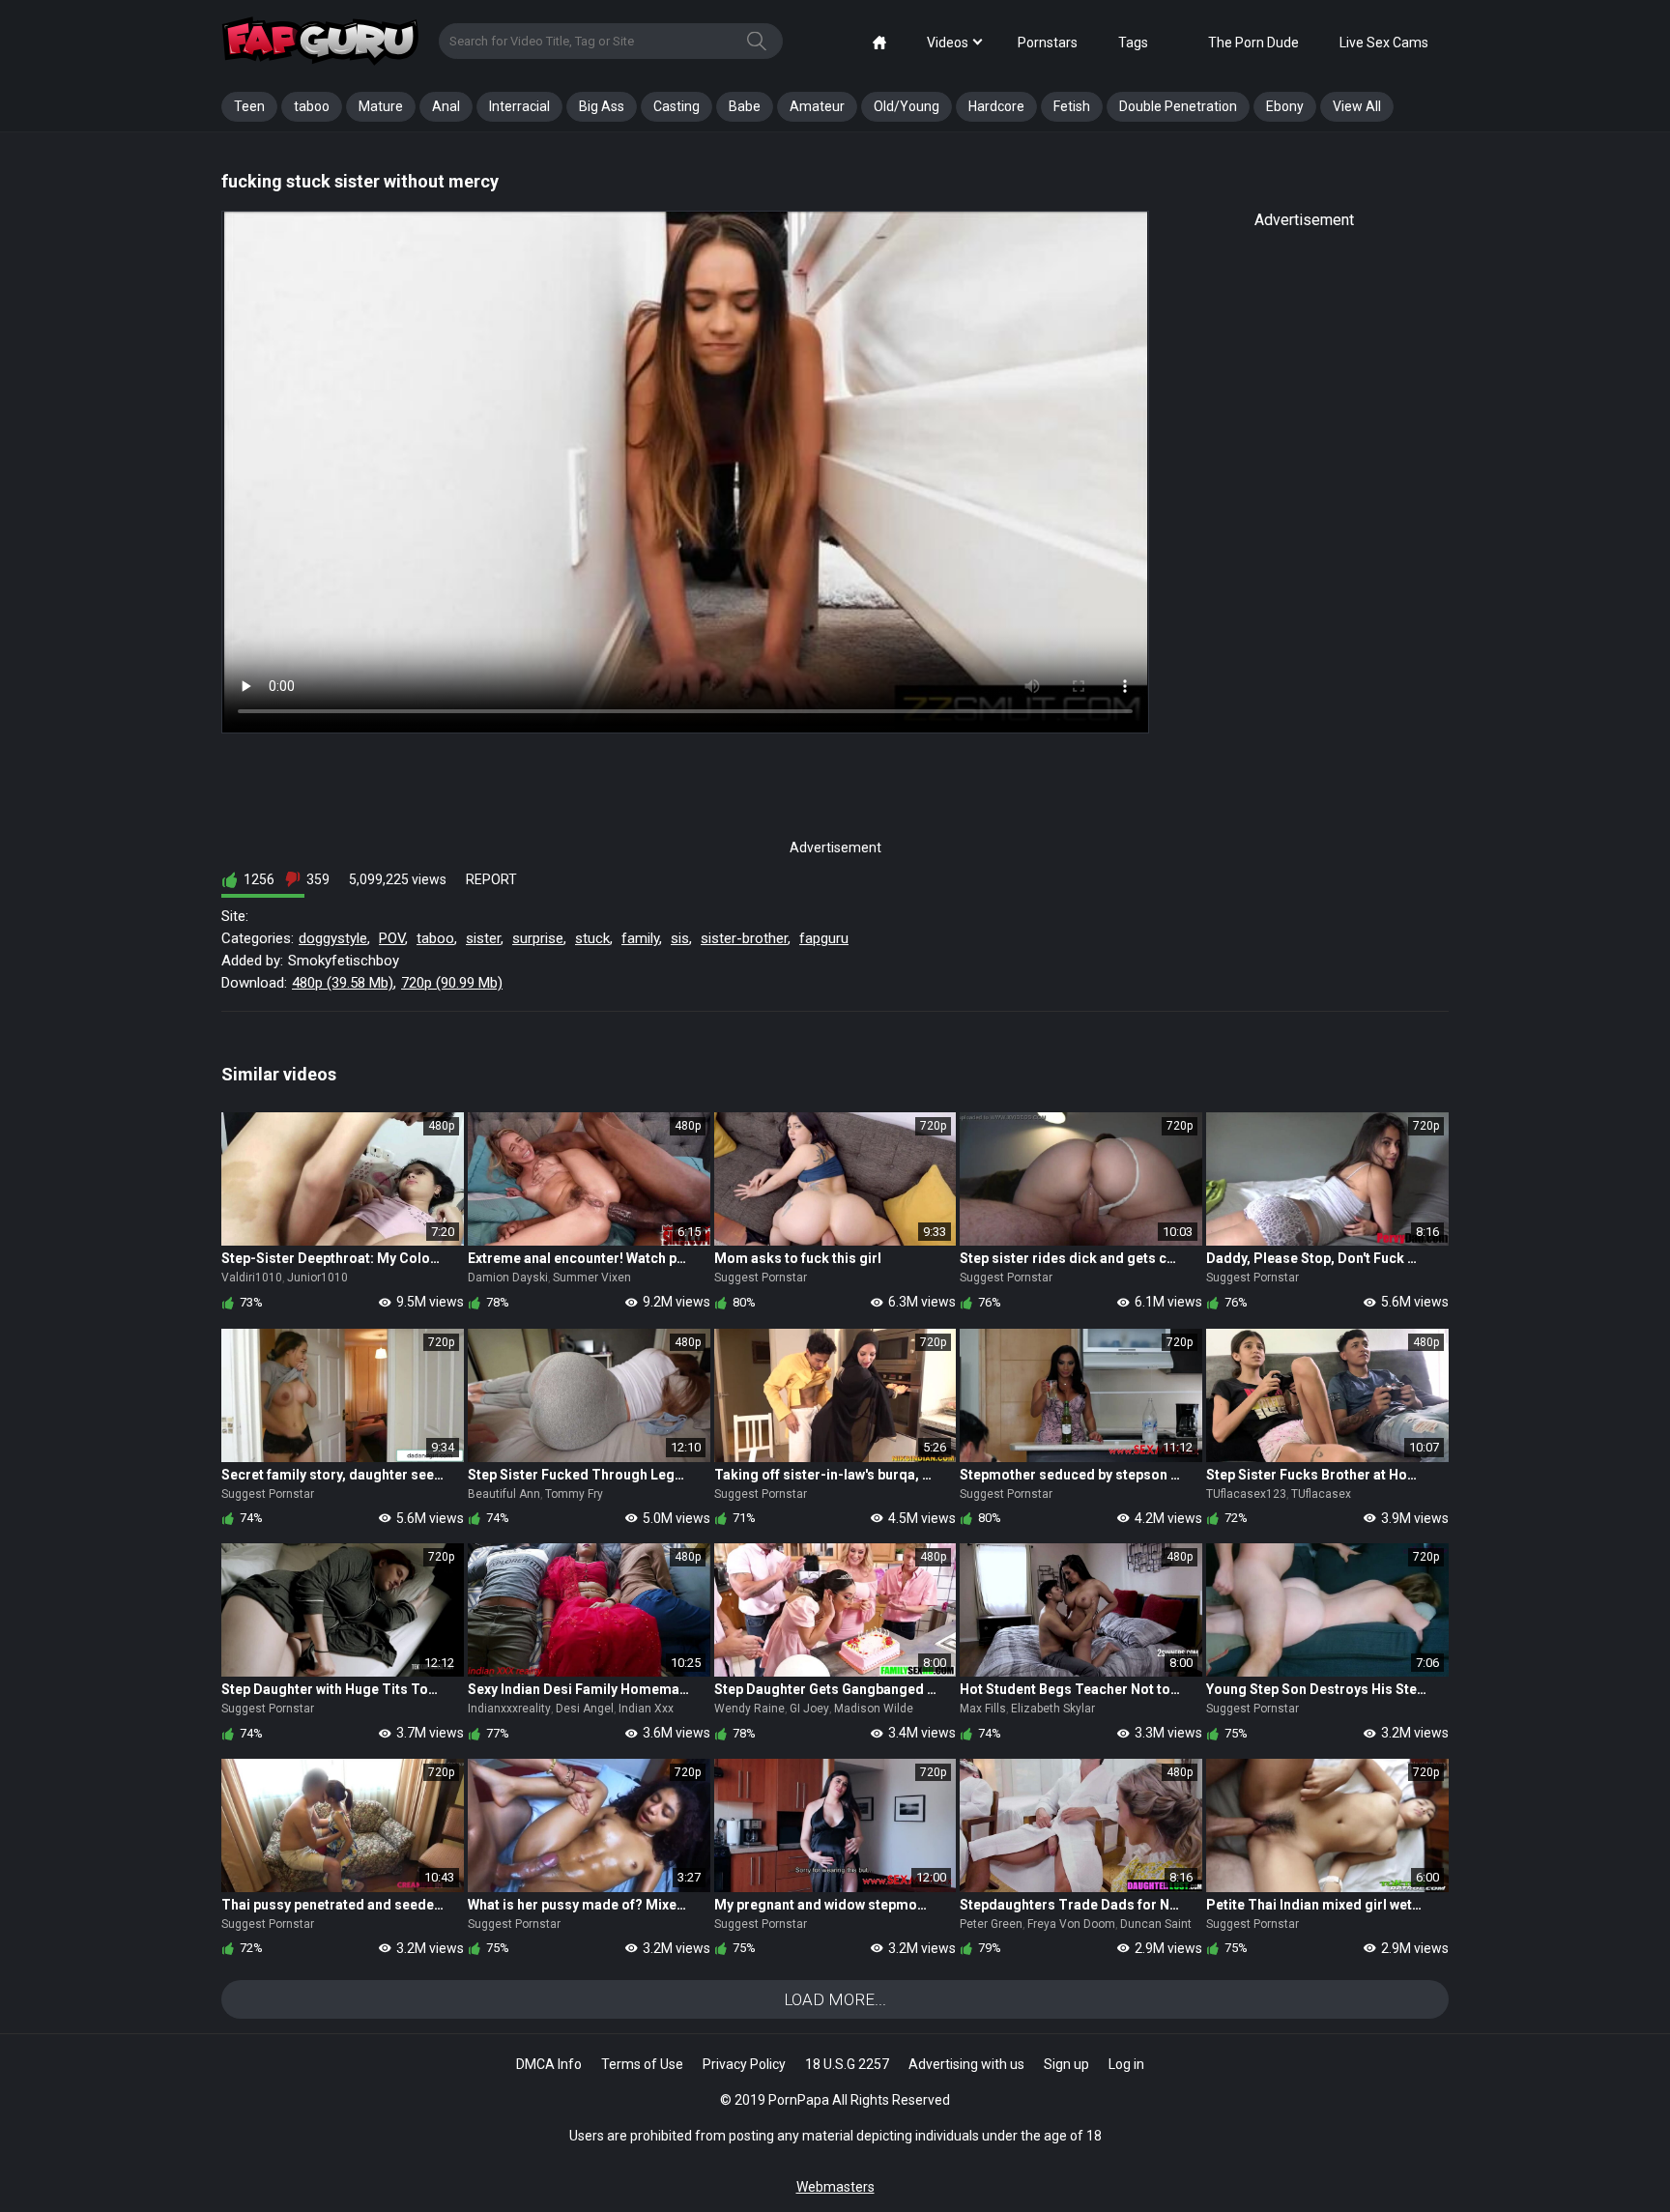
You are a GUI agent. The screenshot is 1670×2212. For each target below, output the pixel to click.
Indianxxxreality (509, 1709)
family (640, 938)
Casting (677, 106)
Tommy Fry (574, 1494)
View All (1357, 106)
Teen (249, 106)
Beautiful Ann (504, 1494)
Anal (446, 106)
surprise (538, 938)
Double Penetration (1178, 106)
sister (483, 938)
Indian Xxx (646, 1709)
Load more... (835, 1999)
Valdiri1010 (252, 1278)
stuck (592, 938)
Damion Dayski (508, 1278)
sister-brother (744, 938)
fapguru (824, 938)
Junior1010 (317, 1278)
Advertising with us (966, 2064)
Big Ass (602, 106)
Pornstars (1048, 43)
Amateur (817, 106)
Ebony (1285, 106)
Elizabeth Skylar (1053, 1709)
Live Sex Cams (1384, 43)
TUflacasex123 (1246, 1494)
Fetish (1072, 106)
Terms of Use (642, 2064)
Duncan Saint (1156, 1924)
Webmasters (835, 2187)
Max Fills (983, 1709)
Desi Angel (585, 1709)
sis (680, 938)
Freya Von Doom (1071, 1924)
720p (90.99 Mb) (452, 983)
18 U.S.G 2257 (847, 2064)
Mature (381, 106)
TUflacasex (1321, 1494)
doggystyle (333, 938)
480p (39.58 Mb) (343, 983)
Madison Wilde (874, 1709)
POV (392, 938)
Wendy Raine (749, 1709)
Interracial (519, 106)
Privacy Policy (744, 2064)
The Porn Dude (1253, 43)
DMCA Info (549, 2064)
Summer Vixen (592, 1278)
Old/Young (907, 106)
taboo (312, 106)
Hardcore (996, 106)
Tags (1133, 43)
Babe (745, 106)
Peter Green (991, 1924)
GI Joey (809, 1709)
